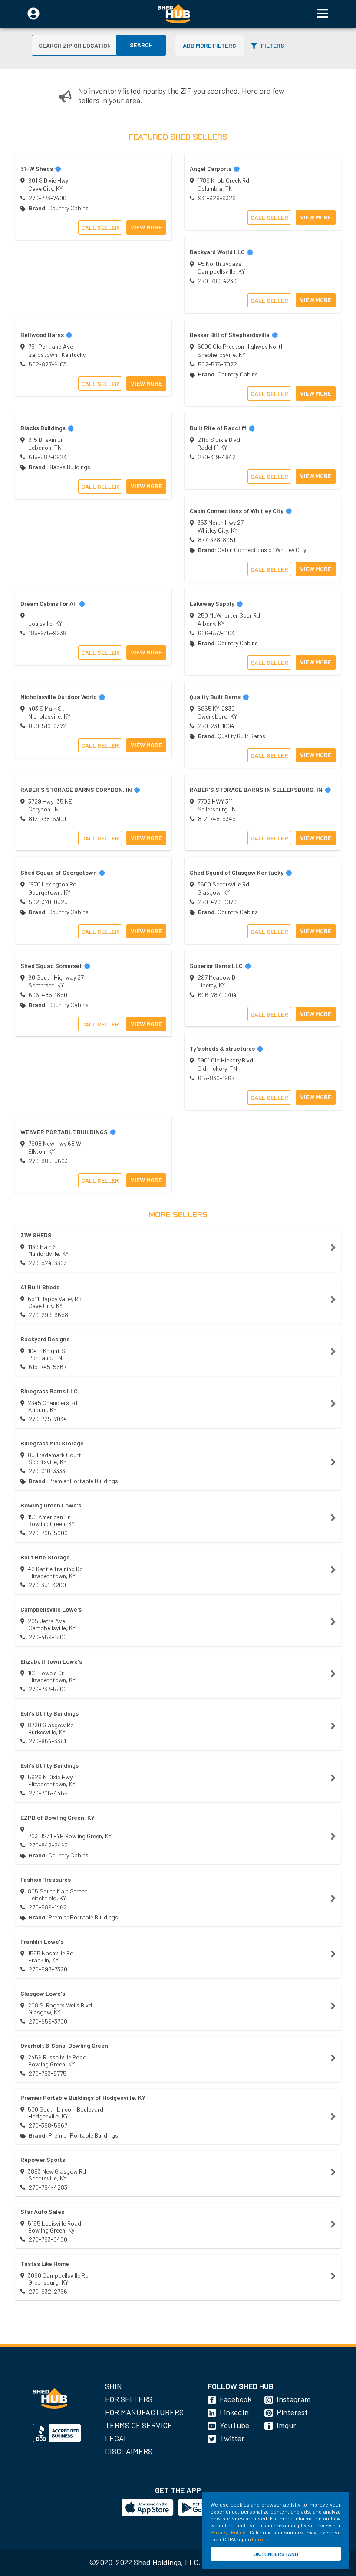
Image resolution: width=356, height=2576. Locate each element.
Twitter (232, 2438)
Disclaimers (129, 2451)
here (257, 2539)
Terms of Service (139, 2425)
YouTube (234, 2425)
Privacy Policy (228, 2532)
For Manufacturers (144, 2412)
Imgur (286, 2425)
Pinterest (292, 2412)
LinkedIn (234, 2412)
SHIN (114, 2386)
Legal (117, 2438)
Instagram (293, 2399)
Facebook (236, 2399)
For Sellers (129, 2399)
